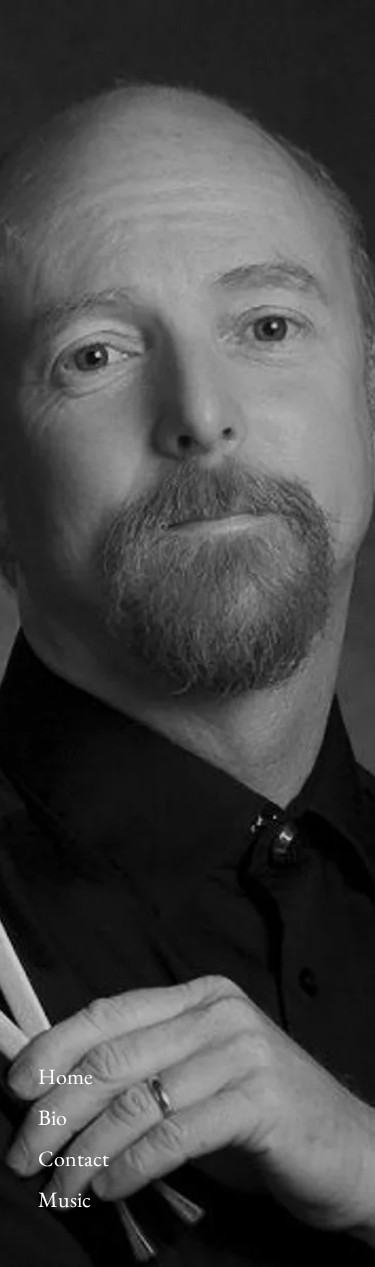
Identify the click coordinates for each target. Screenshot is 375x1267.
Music (64, 1200)
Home (65, 1077)
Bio (52, 1118)
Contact (73, 1159)
